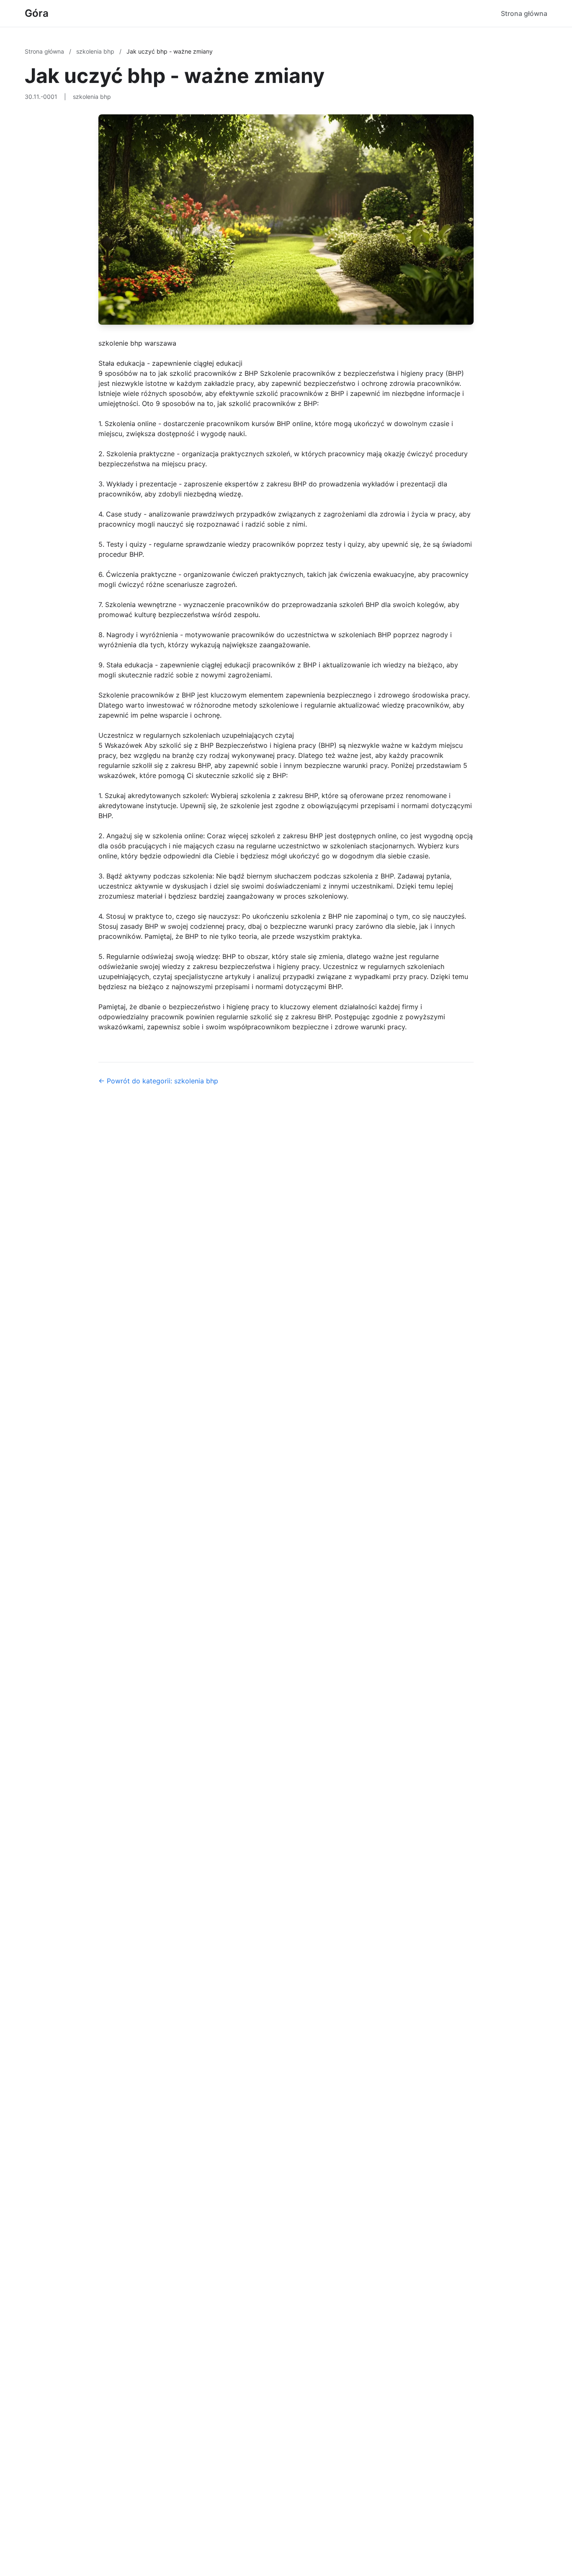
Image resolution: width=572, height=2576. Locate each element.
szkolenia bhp (96, 51)
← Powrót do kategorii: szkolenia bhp (158, 1081)
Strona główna (524, 13)
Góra (37, 13)
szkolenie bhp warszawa (137, 343)
